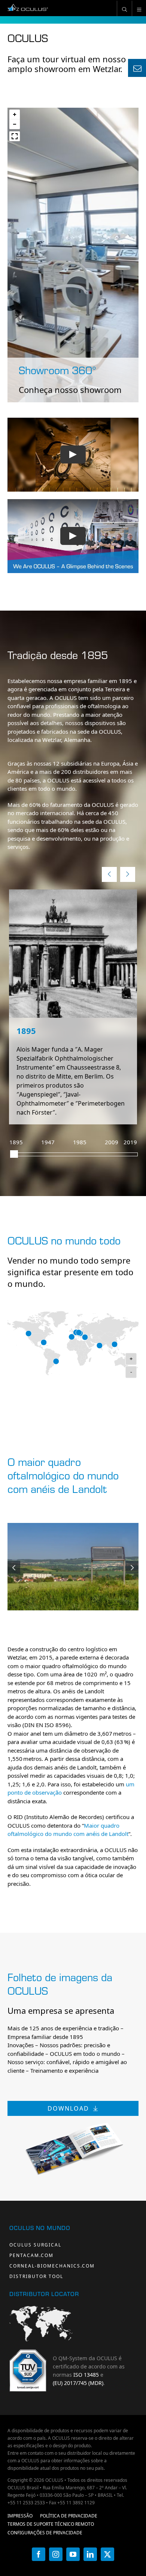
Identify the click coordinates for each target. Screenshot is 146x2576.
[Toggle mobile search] (124, 8)
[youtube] (73, 2554)
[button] (15, 114)
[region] (73, 255)
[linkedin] (90, 2554)
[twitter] (107, 2554)
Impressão (20, 2516)
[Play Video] (73, 454)
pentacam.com (31, 2255)
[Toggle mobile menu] (139, 8)
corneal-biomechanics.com (52, 2266)
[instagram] (56, 2554)
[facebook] (39, 2554)
